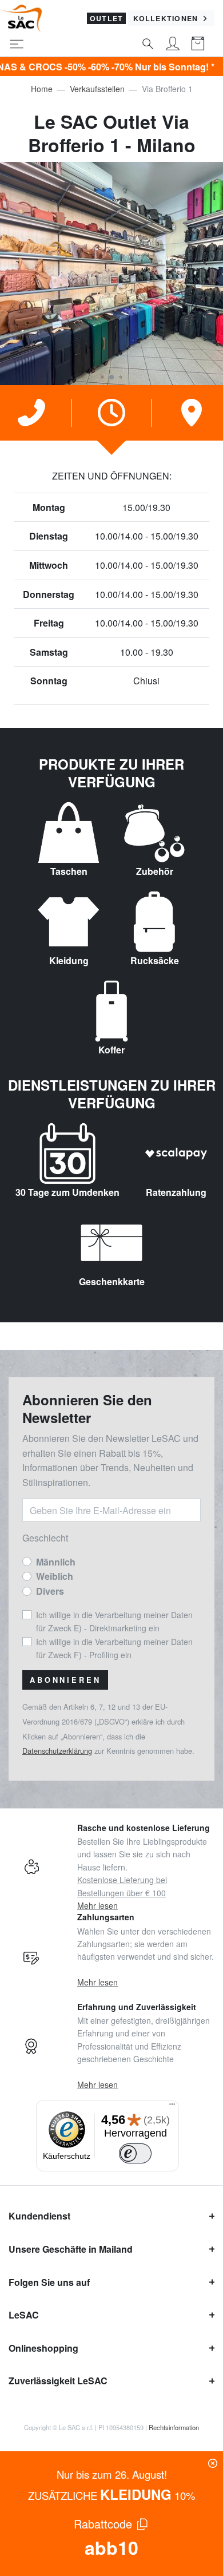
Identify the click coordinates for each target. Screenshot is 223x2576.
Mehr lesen (97, 1905)
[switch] (136, 2153)
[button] (102, 377)
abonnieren (65, 1680)
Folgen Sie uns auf (49, 2282)
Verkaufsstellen (97, 89)
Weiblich (55, 1576)
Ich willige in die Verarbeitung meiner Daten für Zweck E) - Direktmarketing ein (114, 1621)
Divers (50, 1591)
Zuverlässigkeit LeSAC (58, 2381)
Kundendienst (39, 2216)
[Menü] (172, 2107)
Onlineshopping (43, 2348)
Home (42, 89)
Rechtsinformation (174, 2427)
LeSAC (24, 2315)
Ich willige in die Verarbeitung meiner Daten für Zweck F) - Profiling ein (114, 1648)
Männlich (56, 1562)
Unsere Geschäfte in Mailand (71, 2249)
